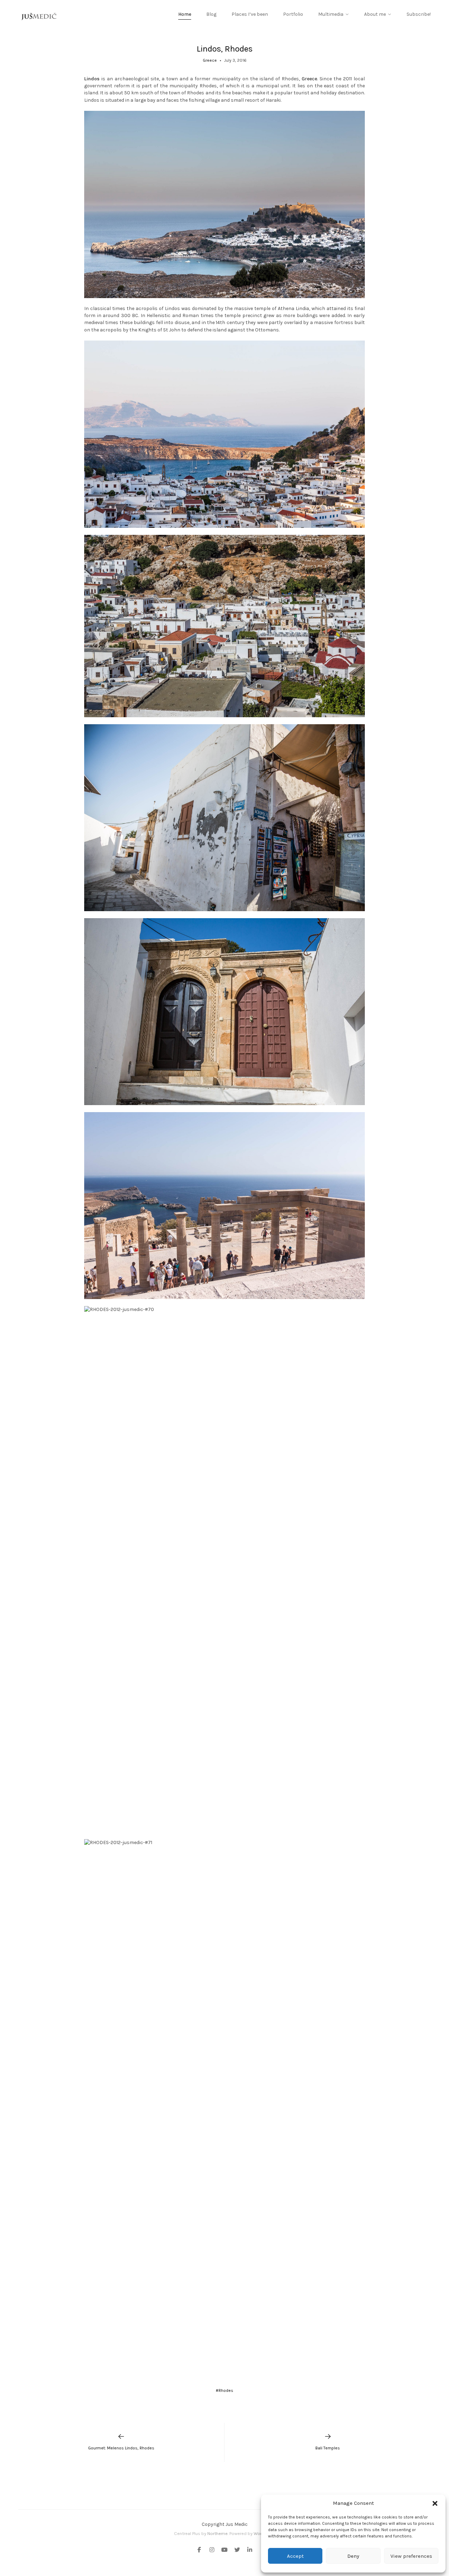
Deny (353, 2556)
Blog (211, 14)
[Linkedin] (248, 2550)
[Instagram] (212, 2550)
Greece (210, 60)
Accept (295, 2556)
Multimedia (331, 14)
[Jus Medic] (39, 16)
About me (375, 14)
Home (185, 14)
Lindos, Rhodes (225, 49)
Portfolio (293, 14)
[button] (435, 2503)
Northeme (217, 2533)
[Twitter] (237, 2550)
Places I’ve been (250, 14)
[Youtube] (224, 2550)
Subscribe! (419, 14)
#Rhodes (224, 2390)
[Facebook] (201, 2550)
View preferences (411, 2556)
